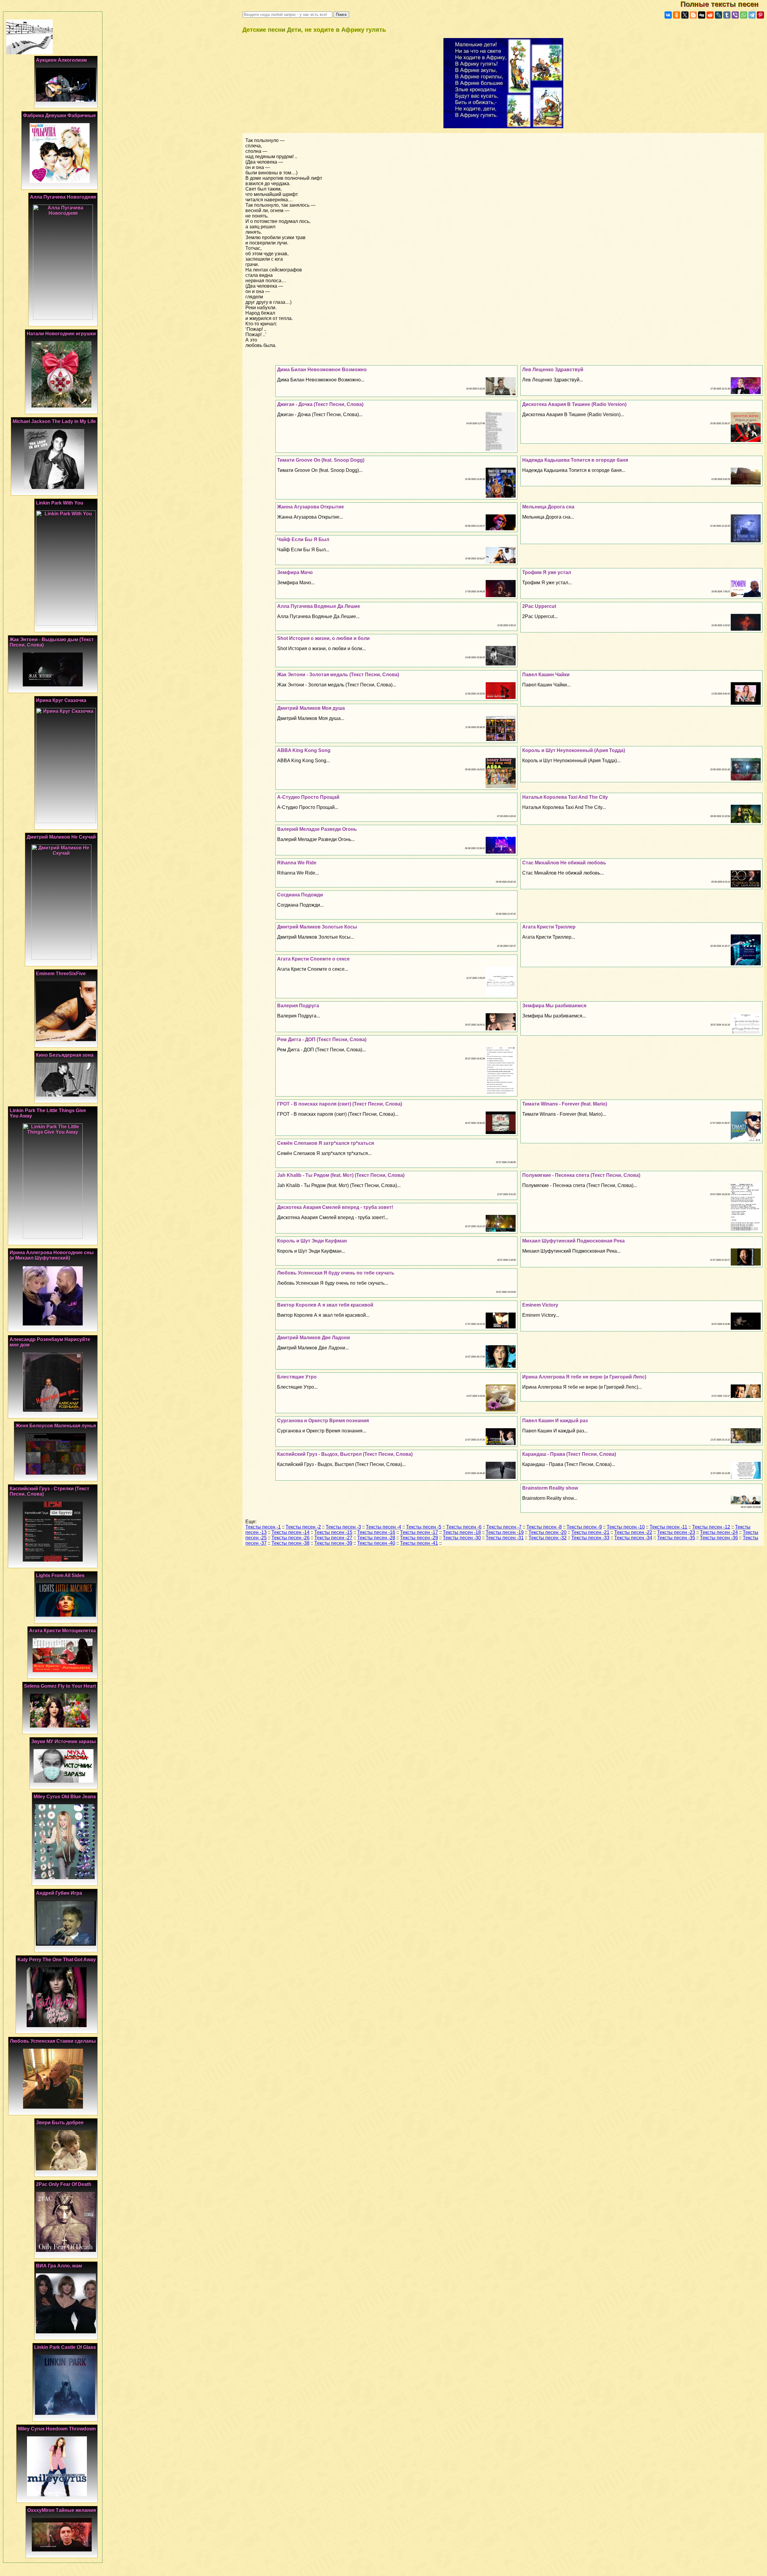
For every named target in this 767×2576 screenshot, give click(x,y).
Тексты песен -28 (376, 1538)
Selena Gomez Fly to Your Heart (60, 1686)
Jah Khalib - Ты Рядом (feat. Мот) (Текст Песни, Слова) (341, 1175)
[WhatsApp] (744, 15)
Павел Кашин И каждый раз (555, 1421)
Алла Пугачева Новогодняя (63, 197)
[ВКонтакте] (668, 15)
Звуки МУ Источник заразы (64, 1741)
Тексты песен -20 (548, 1532)
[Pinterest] (760, 15)
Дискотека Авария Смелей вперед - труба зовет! (335, 1207)
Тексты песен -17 (419, 1532)
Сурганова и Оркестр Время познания (323, 1421)
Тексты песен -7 (504, 1527)
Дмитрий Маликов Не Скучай (61, 837)
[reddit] (710, 15)
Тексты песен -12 (711, 1527)
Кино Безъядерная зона (65, 1055)
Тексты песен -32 (548, 1538)
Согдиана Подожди (300, 895)
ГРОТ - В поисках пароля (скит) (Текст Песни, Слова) (340, 1104)
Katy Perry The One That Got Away (57, 1960)
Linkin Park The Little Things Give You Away (48, 1113)
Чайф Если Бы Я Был (303, 539)
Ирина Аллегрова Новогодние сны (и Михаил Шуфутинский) (52, 1255)
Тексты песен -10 (626, 1527)
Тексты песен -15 (333, 1532)
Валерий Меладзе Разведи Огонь (317, 829)
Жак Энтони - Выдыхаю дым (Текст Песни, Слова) (52, 642)
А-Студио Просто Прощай (308, 797)
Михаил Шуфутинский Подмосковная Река (573, 1241)
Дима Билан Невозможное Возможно (322, 370)
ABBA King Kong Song (304, 750)
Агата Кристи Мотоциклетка (62, 1631)
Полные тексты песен (724, 4)
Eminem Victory (540, 1305)
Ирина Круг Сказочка (61, 700)
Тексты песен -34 (633, 1538)
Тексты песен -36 (719, 1538)
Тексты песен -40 (376, 1543)
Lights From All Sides (60, 1575)
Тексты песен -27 (333, 1538)
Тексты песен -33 (590, 1538)
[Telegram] (752, 15)
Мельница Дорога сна (548, 507)
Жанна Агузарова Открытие (311, 507)
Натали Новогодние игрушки (61, 334)
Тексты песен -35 (676, 1538)
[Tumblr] (727, 15)
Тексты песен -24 (719, 1532)
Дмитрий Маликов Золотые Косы (317, 927)
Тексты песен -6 (464, 1527)
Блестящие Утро (297, 1377)
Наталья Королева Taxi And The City (565, 797)
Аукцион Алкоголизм (61, 60)
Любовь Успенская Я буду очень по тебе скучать (336, 1273)
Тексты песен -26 (290, 1538)
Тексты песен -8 (544, 1527)
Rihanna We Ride (297, 863)
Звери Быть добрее (60, 2123)
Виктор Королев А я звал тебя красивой (325, 1305)
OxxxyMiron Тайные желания (62, 2510)
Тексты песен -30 (462, 1538)
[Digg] (702, 15)
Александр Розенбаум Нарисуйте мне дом (50, 1342)
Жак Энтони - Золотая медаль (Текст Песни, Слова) (338, 675)
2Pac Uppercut (539, 606)
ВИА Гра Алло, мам (59, 2266)
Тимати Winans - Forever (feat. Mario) (565, 1104)
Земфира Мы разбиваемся (554, 1006)
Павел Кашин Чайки (546, 675)
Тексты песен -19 (505, 1532)
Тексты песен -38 (290, 1543)
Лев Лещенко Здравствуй (553, 370)
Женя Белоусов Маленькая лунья (56, 1426)
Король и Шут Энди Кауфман (312, 1241)
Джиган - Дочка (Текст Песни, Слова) (320, 404)
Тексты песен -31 (505, 1538)
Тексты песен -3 (343, 1527)
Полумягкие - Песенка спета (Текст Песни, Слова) (581, 1175)
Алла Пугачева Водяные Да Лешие (319, 606)
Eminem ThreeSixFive (61, 974)
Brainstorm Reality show (550, 1488)
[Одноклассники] (677, 15)
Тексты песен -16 (376, 1532)
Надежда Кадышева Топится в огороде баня (575, 460)
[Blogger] (693, 15)
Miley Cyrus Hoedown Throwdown (57, 2429)
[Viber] (735, 15)
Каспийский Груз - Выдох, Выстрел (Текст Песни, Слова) (345, 1454)
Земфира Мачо (295, 572)
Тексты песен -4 (383, 1527)
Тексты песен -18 (462, 1532)
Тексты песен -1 (263, 1527)
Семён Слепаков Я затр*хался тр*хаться (326, 1143)
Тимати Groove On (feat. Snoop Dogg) (321, 460)
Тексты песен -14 (290, 1532)
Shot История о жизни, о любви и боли (323, 638)
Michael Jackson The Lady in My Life (54, 421)
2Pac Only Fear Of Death (64, 2184)
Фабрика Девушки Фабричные (59, 115)
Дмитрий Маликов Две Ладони (314, 1338)
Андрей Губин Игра (59, 1893)
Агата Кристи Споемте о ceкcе (313, 959)
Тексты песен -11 (668, 1527)
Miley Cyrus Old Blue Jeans (65, 1797)
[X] (685, 15)
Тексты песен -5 (424, 1527)
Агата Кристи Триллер (549, 927)
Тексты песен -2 (303, 1527)
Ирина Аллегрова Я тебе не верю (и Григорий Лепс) (584, 1377)
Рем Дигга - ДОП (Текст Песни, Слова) (322, 1039)
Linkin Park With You (60, 503)
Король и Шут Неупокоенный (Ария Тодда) (574, 750)
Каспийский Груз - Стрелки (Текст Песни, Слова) (49, 1491)
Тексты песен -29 (419, 1538)
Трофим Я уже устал (547, 572)
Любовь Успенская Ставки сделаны (53, 2041)
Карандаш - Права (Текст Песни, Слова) (569, 1454)
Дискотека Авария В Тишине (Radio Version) (574, 404)
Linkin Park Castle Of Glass (65, 2347)
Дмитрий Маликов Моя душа (311, 708)
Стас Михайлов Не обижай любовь (564, 863)
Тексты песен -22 (633, 1532)
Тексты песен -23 (676, 1532)
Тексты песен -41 (419, 1543)
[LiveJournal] (718, 15)
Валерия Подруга (298, 1006)
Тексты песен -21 (590, 1532)
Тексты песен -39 (333, 1543)
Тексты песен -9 (584, 1527)
